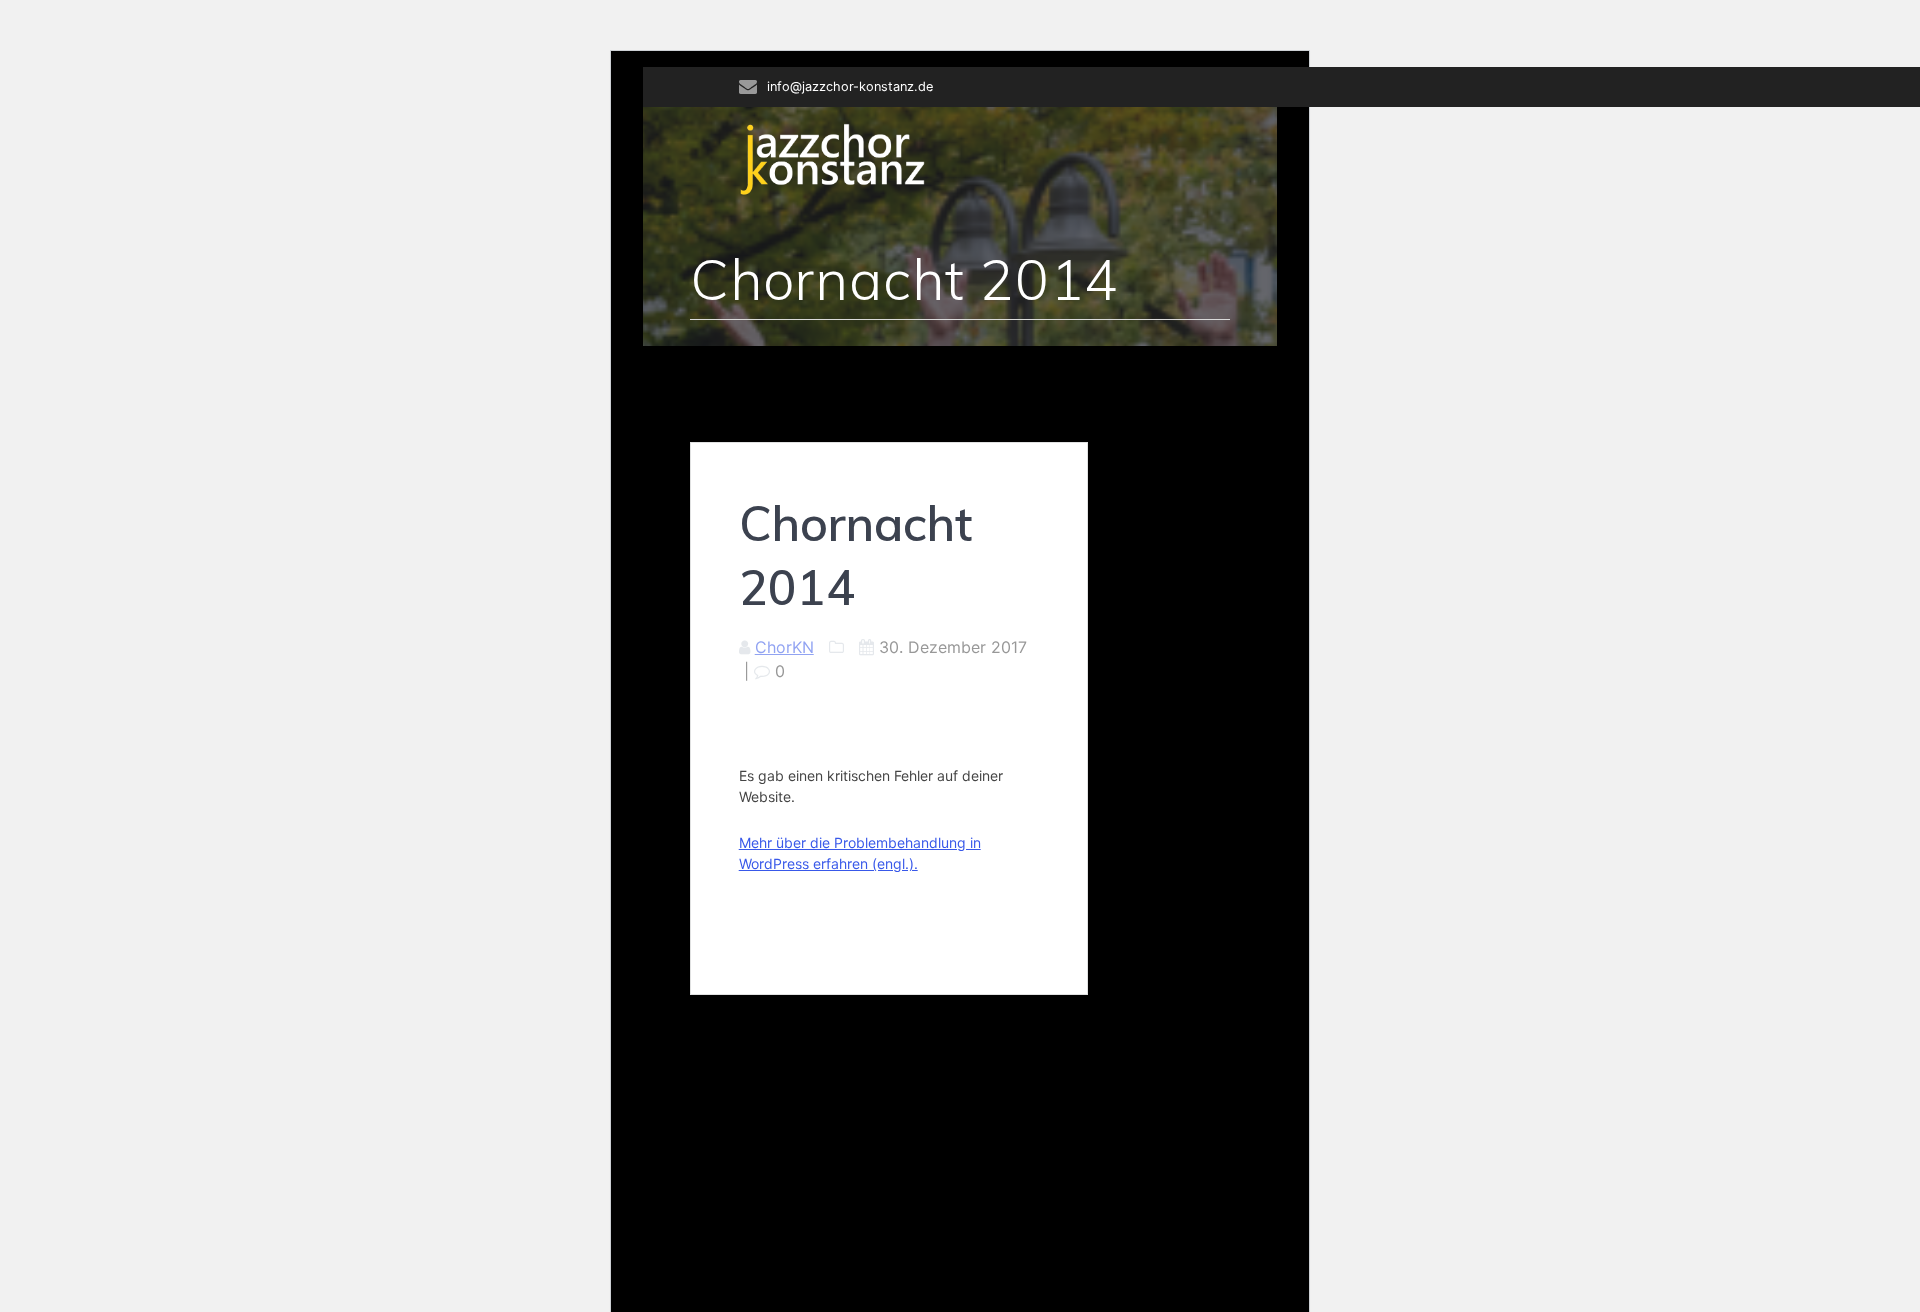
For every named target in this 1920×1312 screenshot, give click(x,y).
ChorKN (784, 647)
